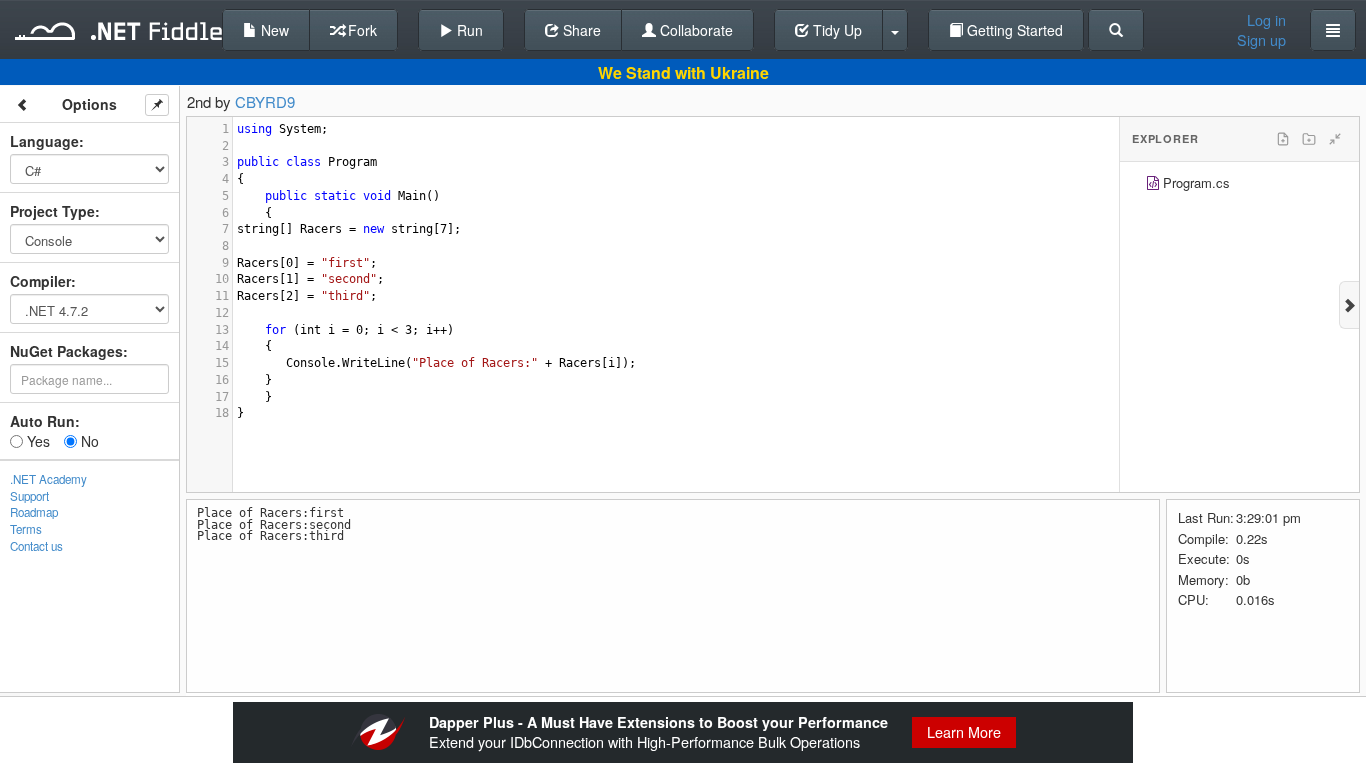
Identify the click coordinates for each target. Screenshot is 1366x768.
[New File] (1283, 139)
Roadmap (34, 512)
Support (29, 496)
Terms (26, 529)
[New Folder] (1309, 139)
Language (44, 141)
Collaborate (694, 30)
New (273, 30)
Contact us (36, 546)
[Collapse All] (1335, 139)
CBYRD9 (265, 101)
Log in (1266, 20)
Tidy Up (835, 30)
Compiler (40, 281)
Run (468, 30)
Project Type (52, 211)
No (88, 441)
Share (580, 30)
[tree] (1239, 185)
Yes (36, 441)
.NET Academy (48, 479)
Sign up (1261, 40)
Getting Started (1013, 30)
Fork (360, 30)
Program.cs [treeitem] (1196, 182)
